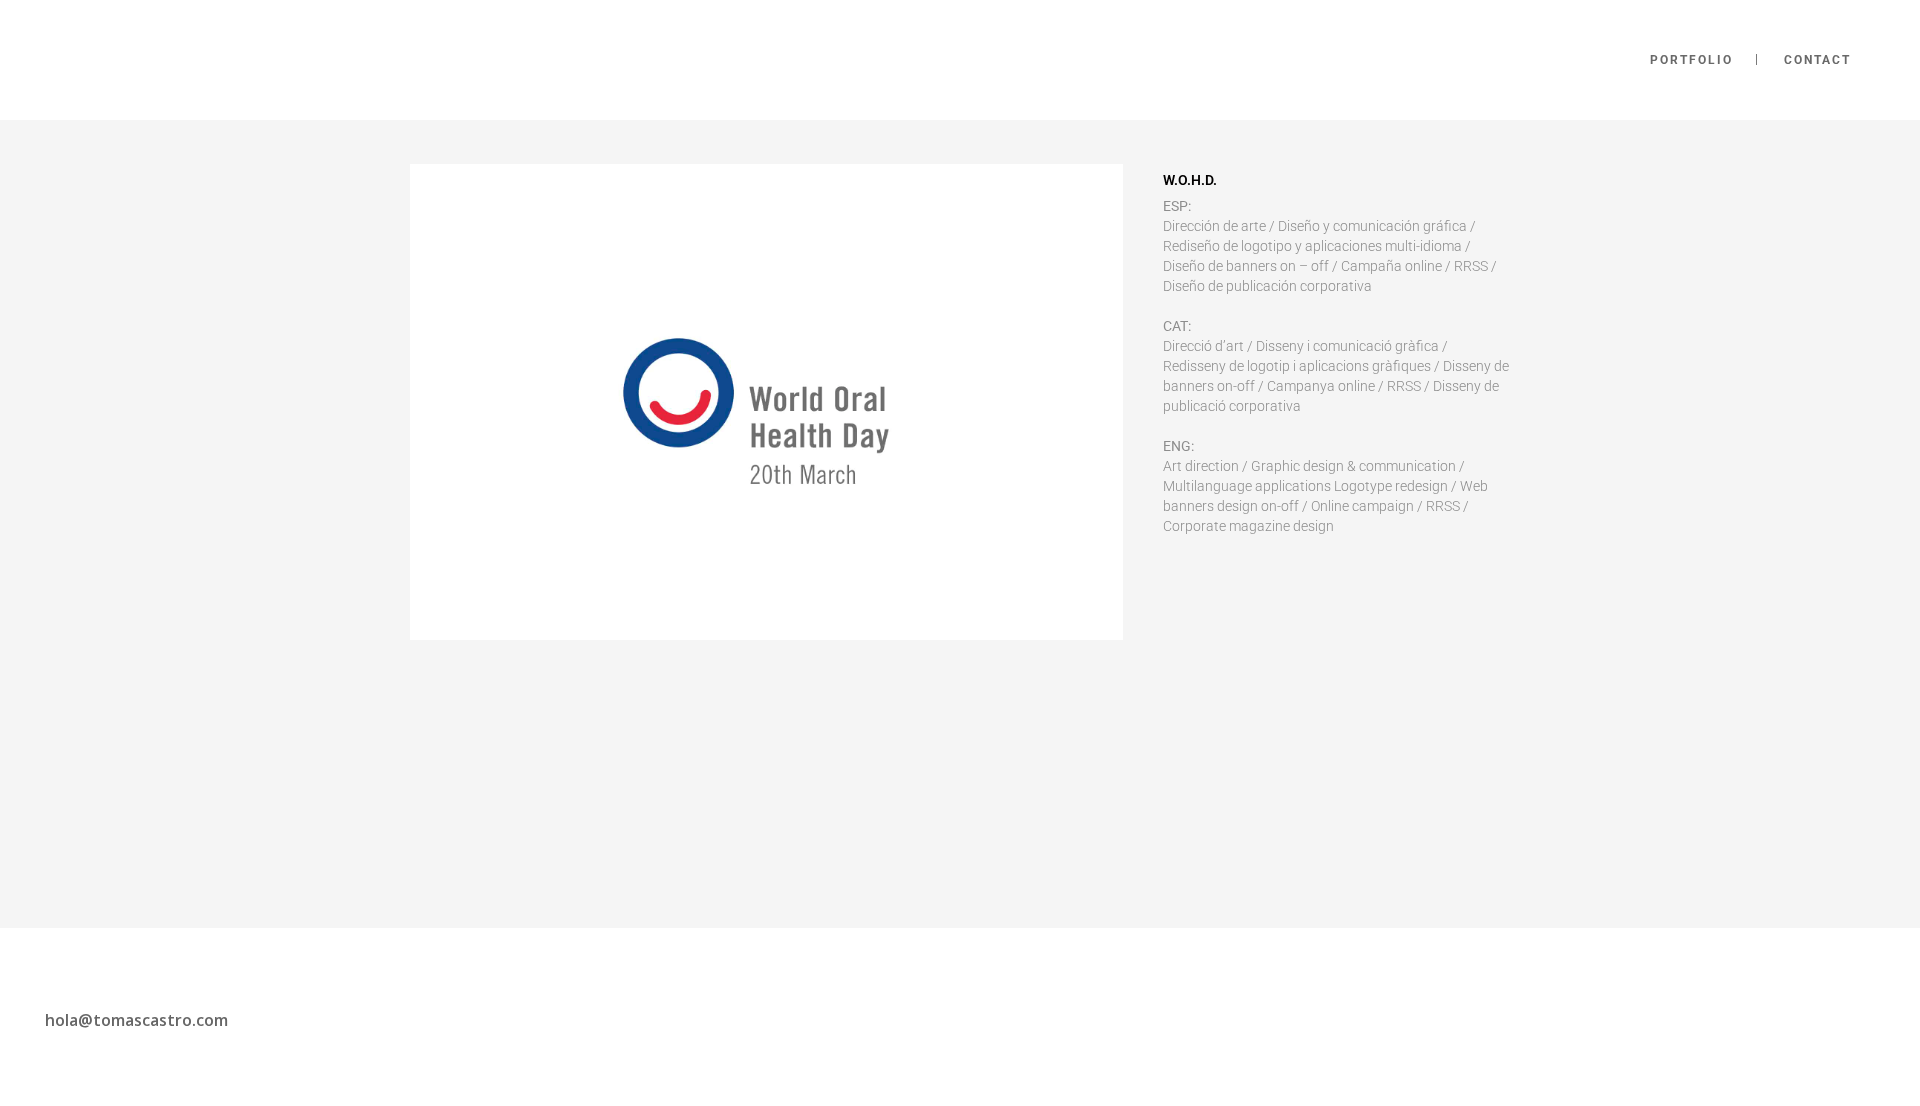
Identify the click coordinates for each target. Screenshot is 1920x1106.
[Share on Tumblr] (1269, 594)
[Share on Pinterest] (1301, 594)
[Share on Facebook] (1173, 594)
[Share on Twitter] (1205, 594)
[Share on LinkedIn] (1237, 594)
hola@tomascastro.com (136, 1020)
